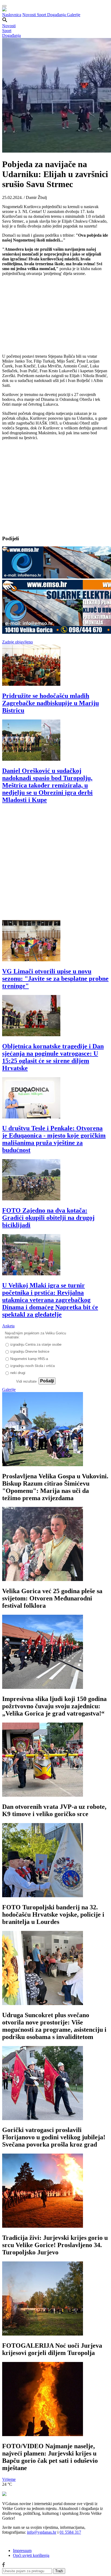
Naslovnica (12, 15)
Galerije (74, 15)
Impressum (22, 2551)
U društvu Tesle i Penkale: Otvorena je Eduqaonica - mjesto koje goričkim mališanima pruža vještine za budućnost (54, 1139)
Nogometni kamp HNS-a (29, 1359)
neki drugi (18, 1373)
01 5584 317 (70, 2532)
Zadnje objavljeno (18, 642)
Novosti (30, 15)
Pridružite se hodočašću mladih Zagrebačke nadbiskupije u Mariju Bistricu (51, 703)
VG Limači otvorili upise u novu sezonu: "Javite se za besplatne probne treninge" (55, 979)
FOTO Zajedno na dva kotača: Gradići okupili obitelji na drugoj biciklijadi (48, 1218)
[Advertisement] (55, 865)
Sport (42, 15)
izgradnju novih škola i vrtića (32, 1366)
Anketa (8, 1326)
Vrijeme (9, 2479)
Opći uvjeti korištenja (31, 2555)
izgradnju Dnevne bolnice (30, 1351)
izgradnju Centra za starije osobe (36, 1344)
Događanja (57, 15)
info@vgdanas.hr (42, 2532)
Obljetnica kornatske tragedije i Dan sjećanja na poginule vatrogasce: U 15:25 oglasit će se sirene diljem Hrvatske (53, 1057)
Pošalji (47, 1381)
